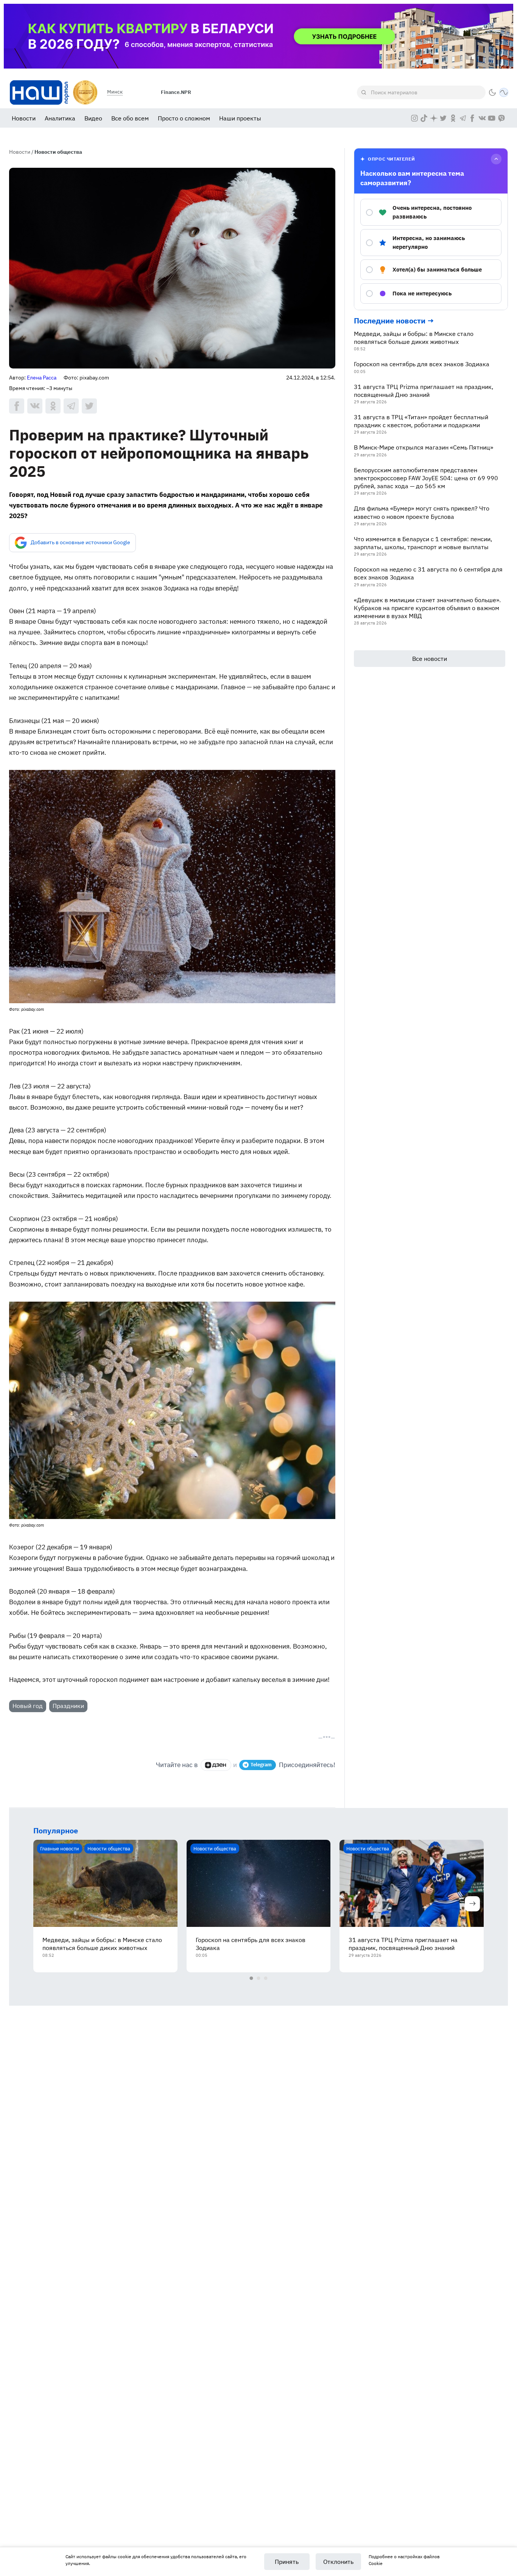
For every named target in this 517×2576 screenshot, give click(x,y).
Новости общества (58, 152)
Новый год (28, 1706)
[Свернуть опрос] (496, 159)
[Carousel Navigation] (258, 1905)
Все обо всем (130, 118)
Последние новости (390, 321)
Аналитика (60, 118)
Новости (24, 118)
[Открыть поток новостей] (504, 92)
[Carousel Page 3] (266, 1978)
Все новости (430, 659)
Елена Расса (42, 378)
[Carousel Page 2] (259, 1978)
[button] (492, 92)
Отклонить (338, 2562)
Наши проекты (240, 118)
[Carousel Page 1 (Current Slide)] (251, 1978)
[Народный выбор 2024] (85, 92)
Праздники (68, 1706)
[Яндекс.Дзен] (216, 1765)
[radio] (431, 212)
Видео (93, 118)
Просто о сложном (184, 118)
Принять (287, 2562)
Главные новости (60, 1848)
